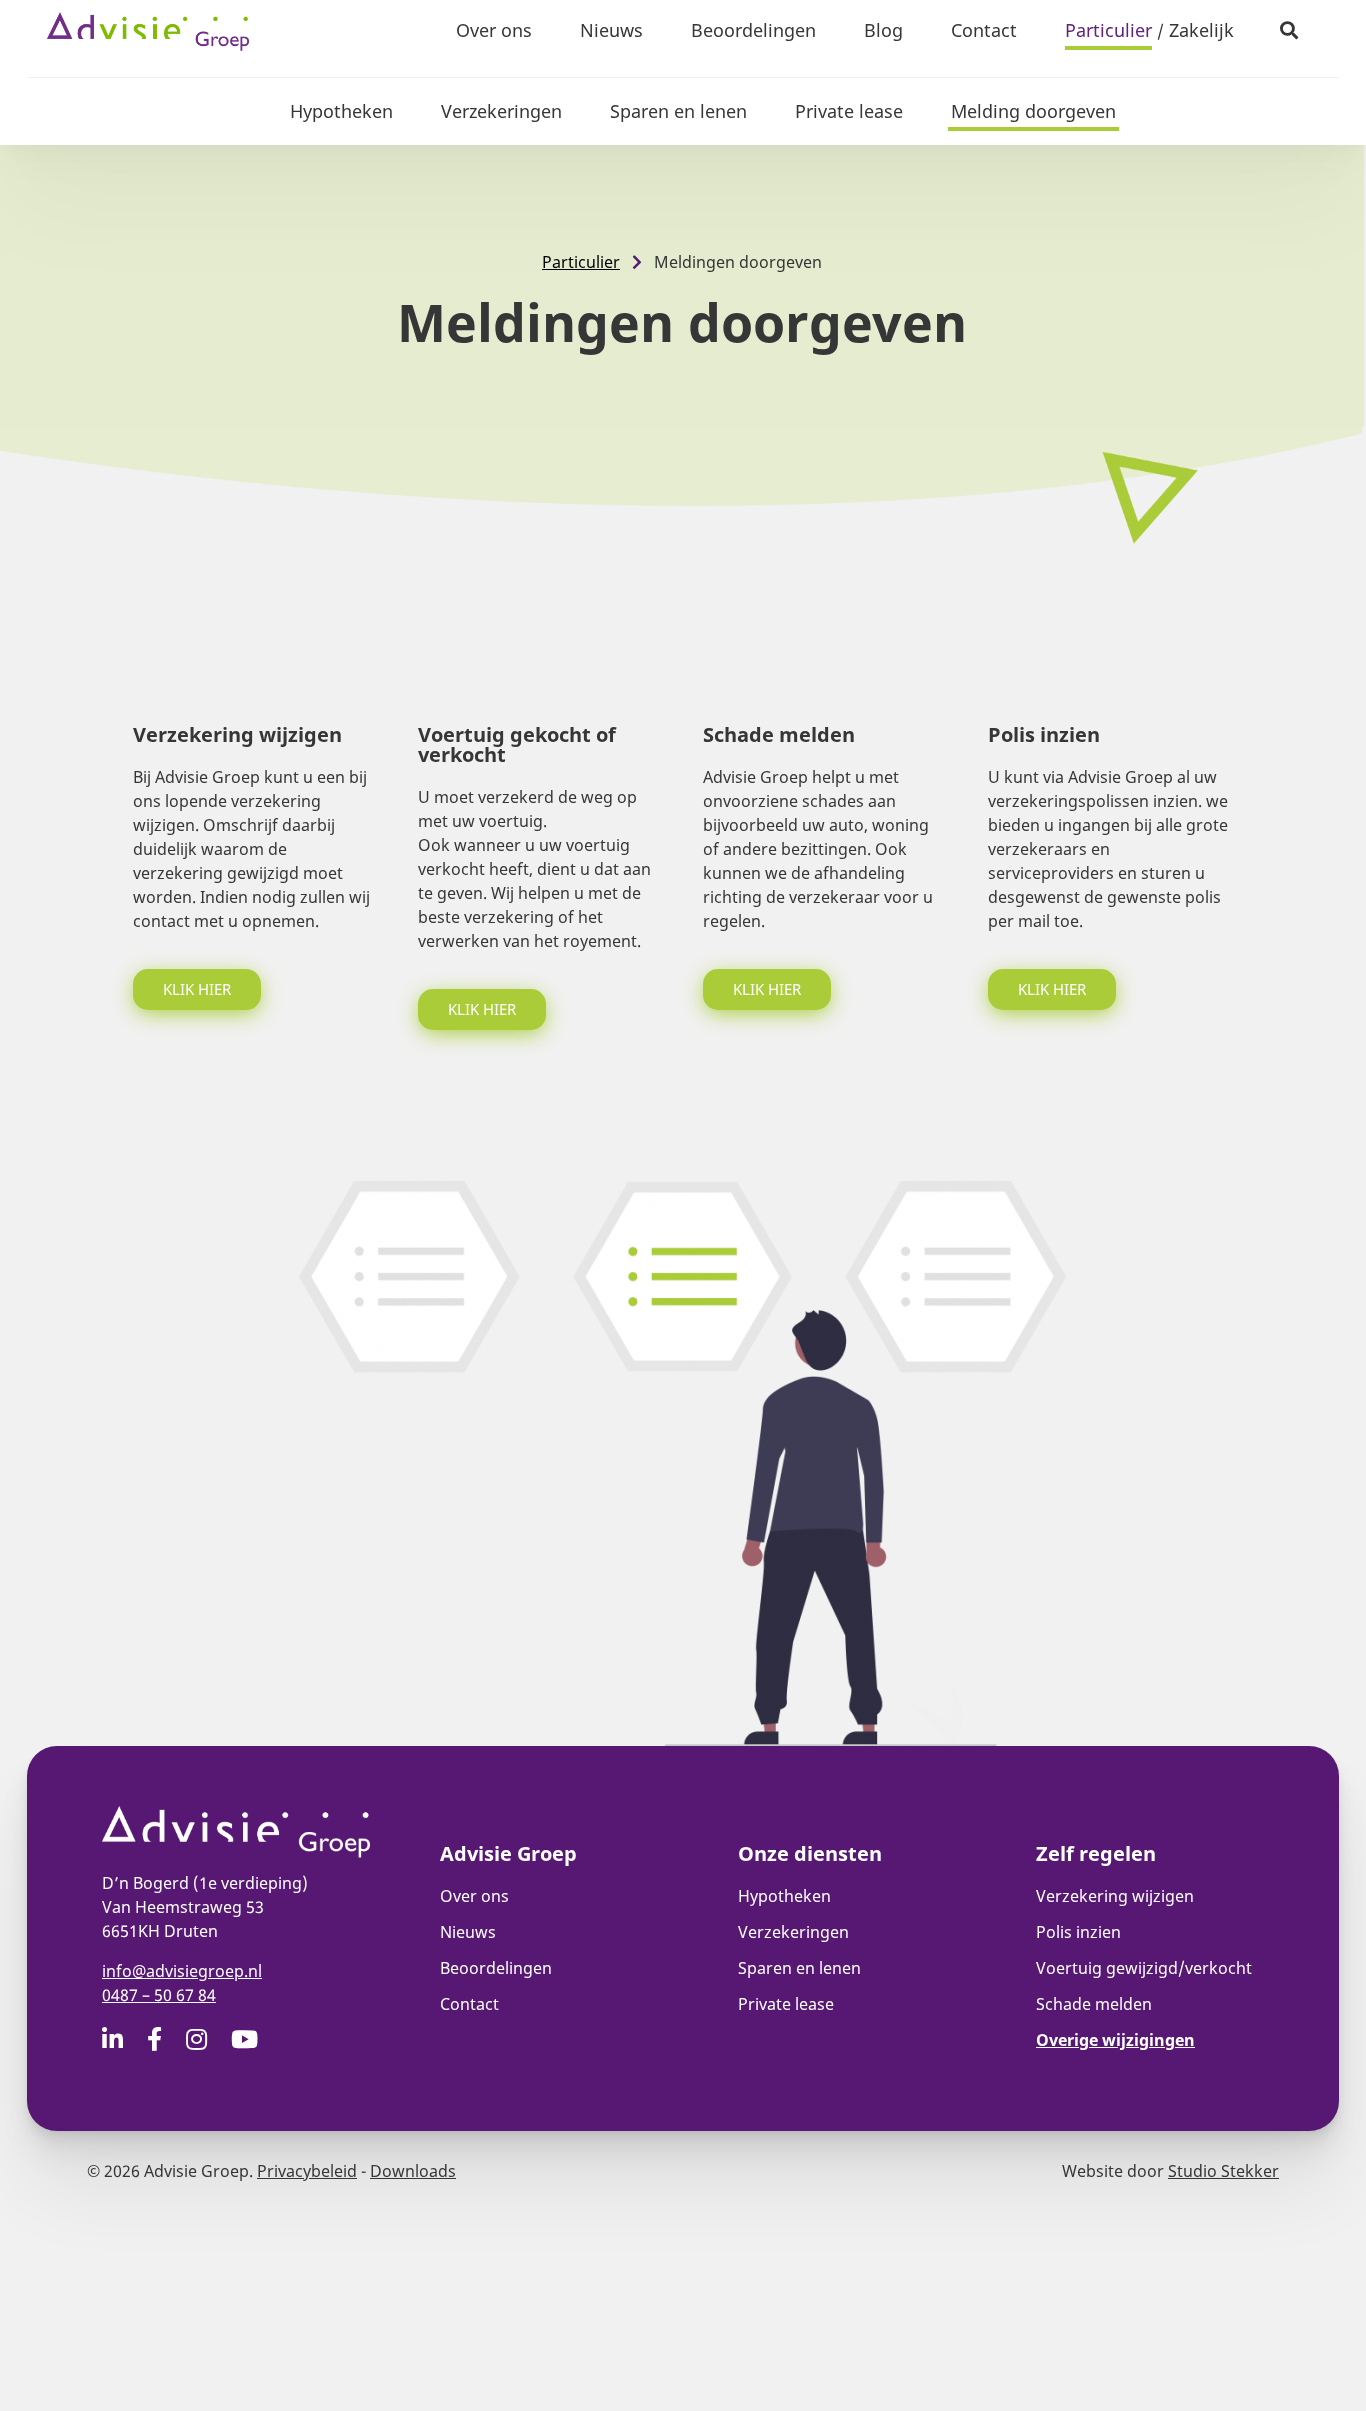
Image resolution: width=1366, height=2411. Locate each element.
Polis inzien (1078, 1932)
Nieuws (611, 30)
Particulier (1108, 30)
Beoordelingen (753, 30)
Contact (984, 30)
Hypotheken (341, 111)
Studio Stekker (1223, 2171)
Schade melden (1094, 2004)
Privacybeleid (307, 2171)
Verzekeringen (501, 111)
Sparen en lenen (678, 111)
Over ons (494, 30)
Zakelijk (1201, 30)
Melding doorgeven (1033, 111)
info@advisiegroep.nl (182, 1971)
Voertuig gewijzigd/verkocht (1144, 1968)
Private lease (849, 111)
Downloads (413, 2171)
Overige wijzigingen (1115, 2040)
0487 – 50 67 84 (159, 1995)
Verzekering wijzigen (1115, 1896)
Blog (883, 30)
